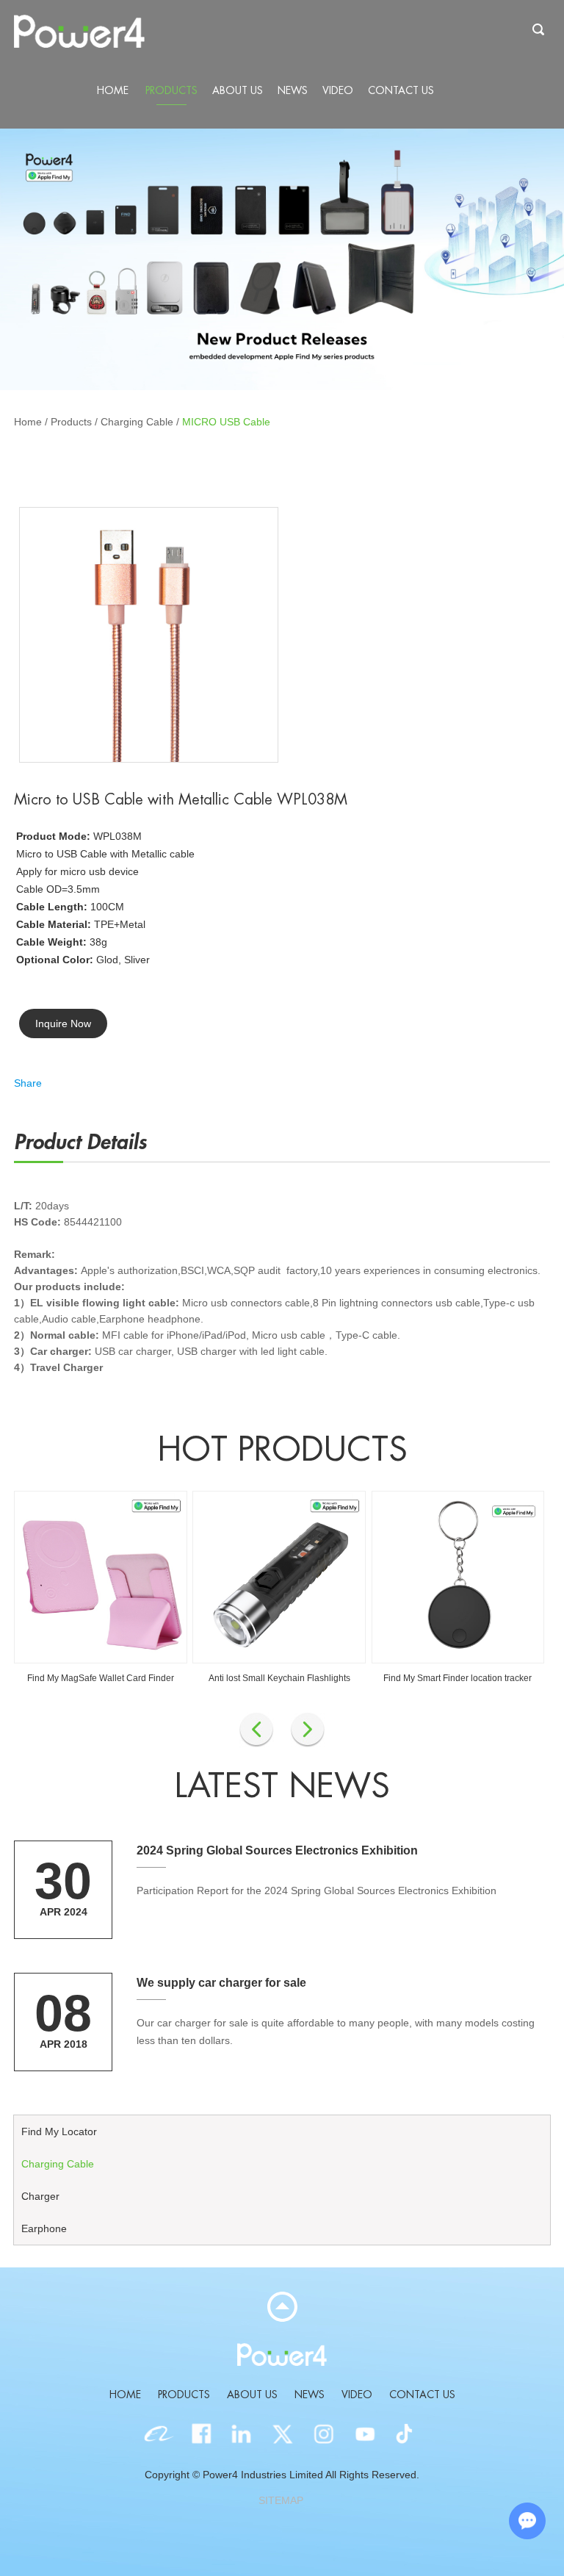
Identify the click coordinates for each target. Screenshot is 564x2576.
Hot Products (282, 1450)
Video (338, 90)
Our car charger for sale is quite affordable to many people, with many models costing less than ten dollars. (336, 2032)
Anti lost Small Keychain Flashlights (279, 1678)
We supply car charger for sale (221, 1983)
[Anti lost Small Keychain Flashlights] (279, 1577)
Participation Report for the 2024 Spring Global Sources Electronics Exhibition (317, 1890)
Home (113, 90)
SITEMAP (281, 2500)
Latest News (282, 1786)
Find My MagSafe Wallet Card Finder (101, 1678)
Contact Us (401, 90)
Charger (40, 2196)
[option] (282, 259)
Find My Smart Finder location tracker (458, 1678)
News (293, 90)
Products (171, 90)
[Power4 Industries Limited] (79, 32)
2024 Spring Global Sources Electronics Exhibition (277, 1850)
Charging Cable (137, 422)
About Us (238, 90)
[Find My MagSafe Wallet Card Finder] (101, 1577)
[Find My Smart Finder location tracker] (458, 1577)
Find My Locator (59, 2131)
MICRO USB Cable (226, 422)
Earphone (44, 2228)
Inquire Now (63, 1023)
